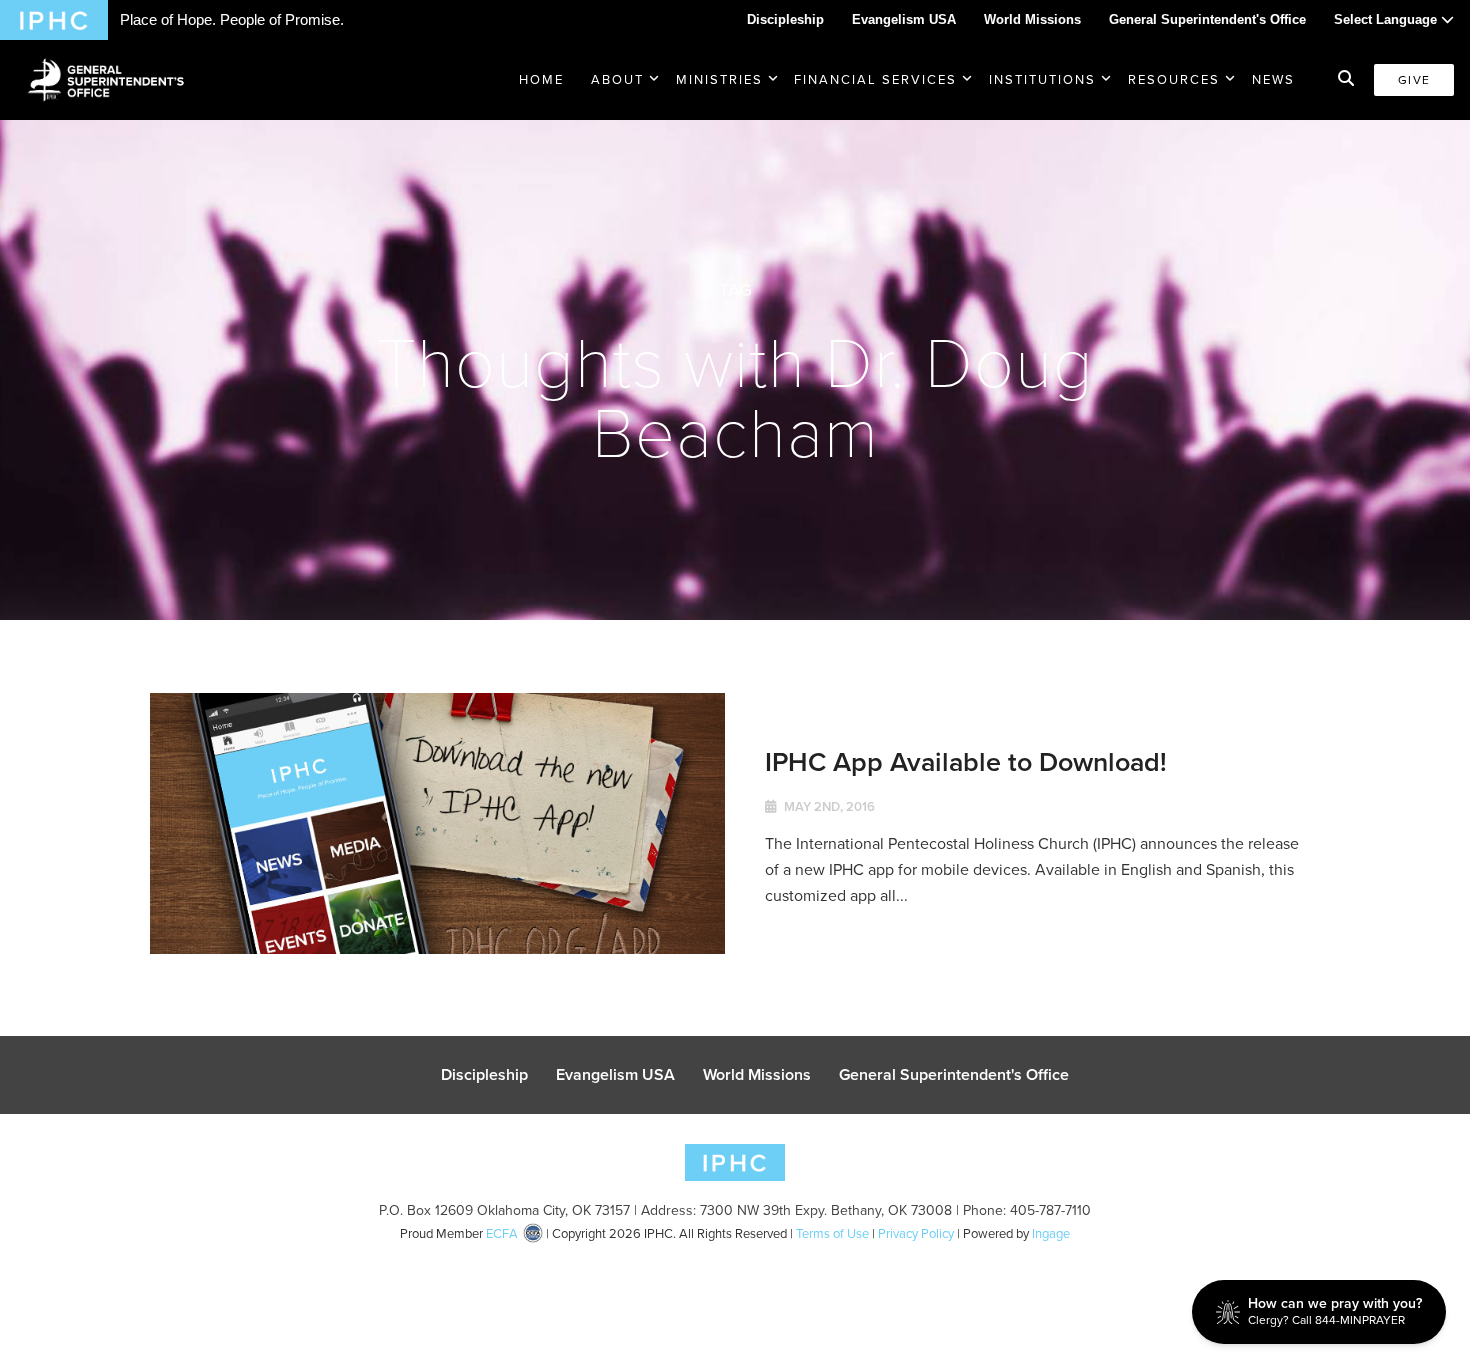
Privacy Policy (916, 1233)
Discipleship (785, 19)
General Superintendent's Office (1207, 19)
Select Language (1387, 19)
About (617, 79)
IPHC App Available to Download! (966, 761)
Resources (1174, 79)
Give (1414, 80)
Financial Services (875, 79)
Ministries (719, 79)
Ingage (1051, 1233)
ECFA (502, 1233)
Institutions (1042, 79)
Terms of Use (832, 1233)
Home (541, 79)
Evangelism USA (904, 19)
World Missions (1032, 19)
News (1273, 79)
